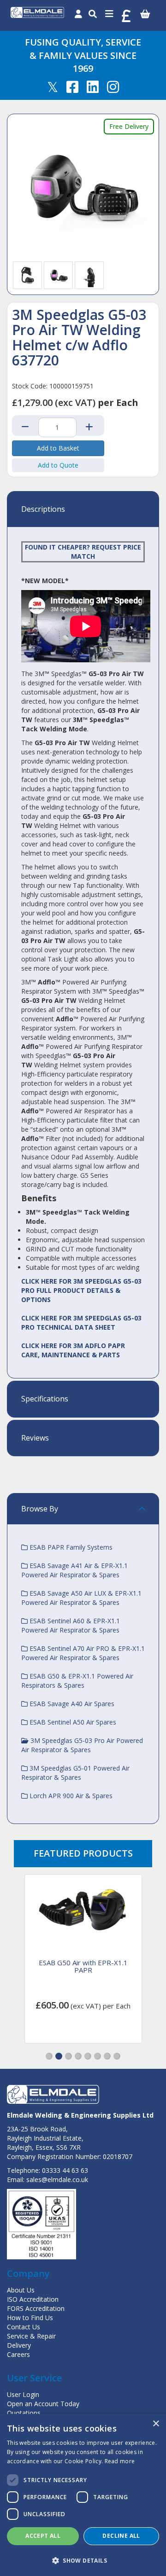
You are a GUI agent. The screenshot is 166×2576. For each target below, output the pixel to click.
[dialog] (83, 2495)
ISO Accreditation (33, 2299)
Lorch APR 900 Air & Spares (70, 1796)
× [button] (156, 2424)
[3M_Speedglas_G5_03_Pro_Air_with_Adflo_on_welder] (89, 275)
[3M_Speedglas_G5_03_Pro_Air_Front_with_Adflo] (59, 275)
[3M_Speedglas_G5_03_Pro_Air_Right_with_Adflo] (28, 275)
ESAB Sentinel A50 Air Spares (72, 1722)
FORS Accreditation (36, 2308)
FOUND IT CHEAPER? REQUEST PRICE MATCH (83, 552)
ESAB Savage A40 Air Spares (71, 1704)
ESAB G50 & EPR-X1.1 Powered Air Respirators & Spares (77, 1681)
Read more (120, 2461)
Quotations (24, 2413)
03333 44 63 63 (65, 2170)
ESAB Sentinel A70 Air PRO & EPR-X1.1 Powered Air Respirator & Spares (83, 1653)
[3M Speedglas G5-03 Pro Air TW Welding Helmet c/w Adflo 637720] (83, 190)
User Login (23, 2394)
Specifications (45, 1399)
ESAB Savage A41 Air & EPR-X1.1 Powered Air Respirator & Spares (74, 1570)
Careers (18, 2354)
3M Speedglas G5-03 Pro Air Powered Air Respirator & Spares (82, 1745)
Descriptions (43, 509)
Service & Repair (31, 2336)
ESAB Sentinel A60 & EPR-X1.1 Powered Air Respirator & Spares (71, 1625)
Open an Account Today (43, 2404)
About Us (21, 2290)
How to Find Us (30, 2318)
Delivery (19, 2345)
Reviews (35, 1438)
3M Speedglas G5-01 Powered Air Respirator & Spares (75, 1773)
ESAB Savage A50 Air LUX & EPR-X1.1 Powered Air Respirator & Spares (81, 1598)
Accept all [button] (43, 2536)
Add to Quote (58, 465)
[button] (49, 2056)
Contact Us (24, 2327)
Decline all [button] (121, 2536)
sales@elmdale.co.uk (57, 2179)
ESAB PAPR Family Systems (70, 1547)
